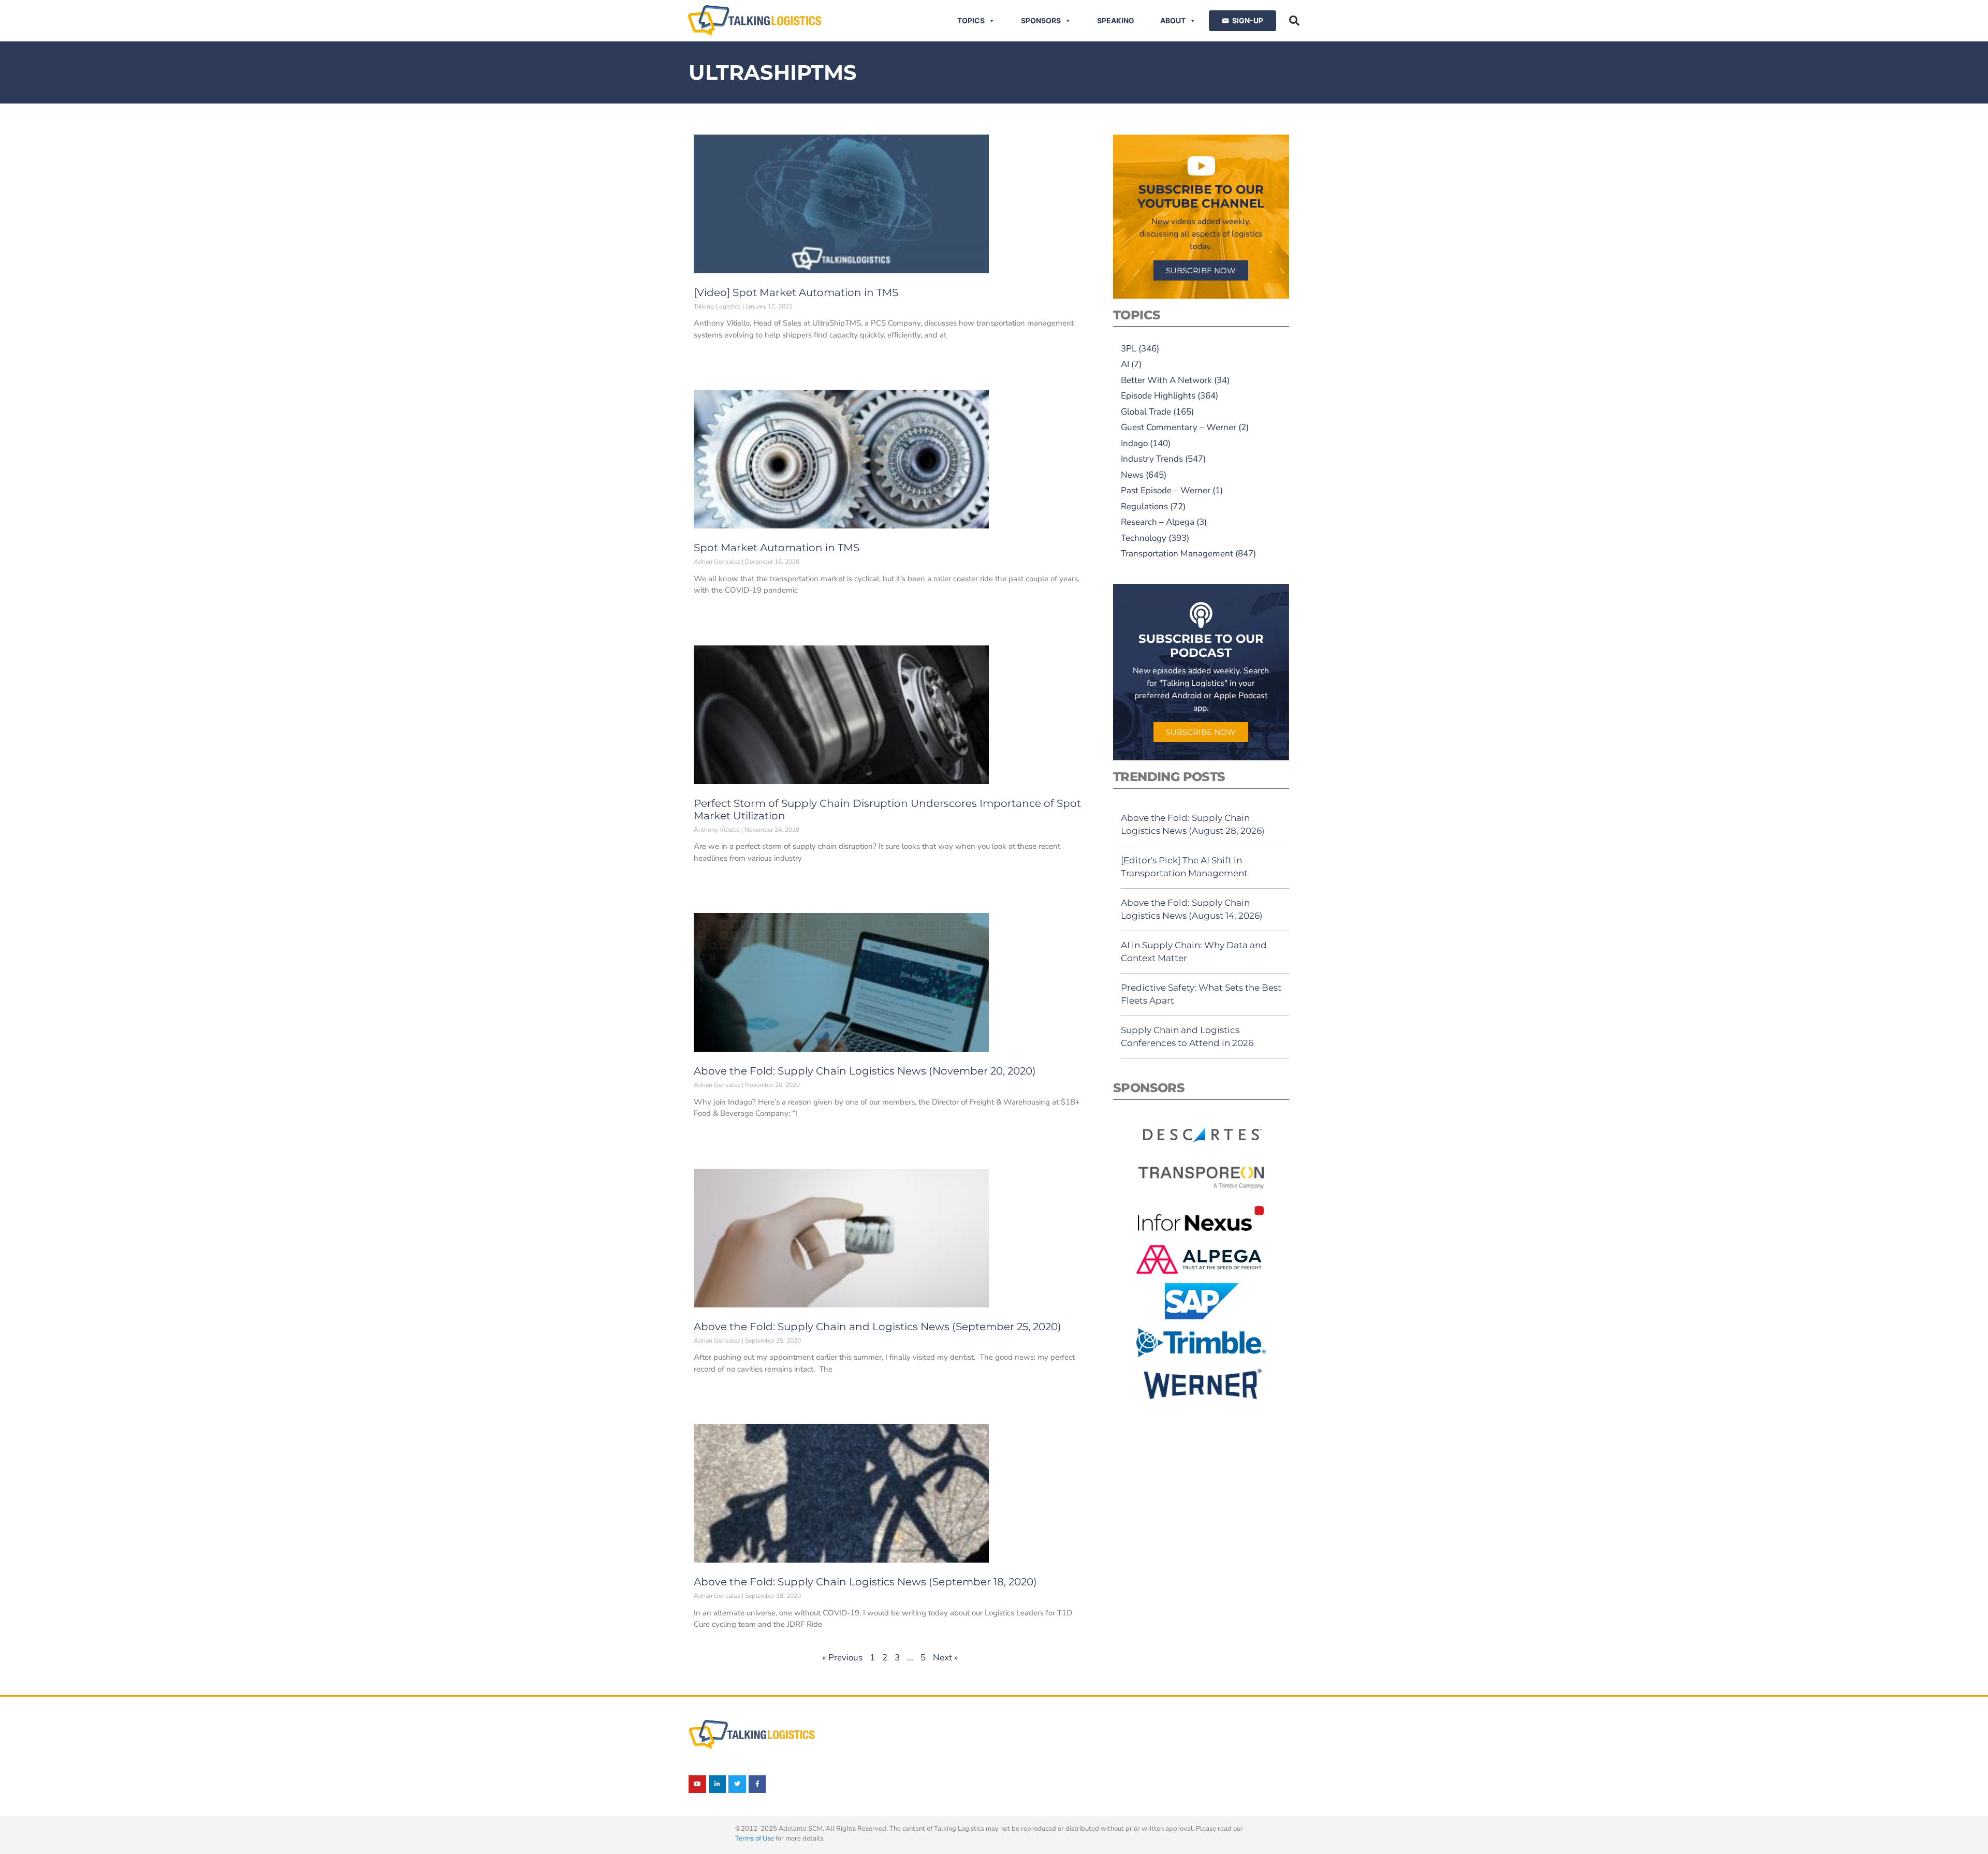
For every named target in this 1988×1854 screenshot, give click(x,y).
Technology (1144, 538)
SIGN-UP (1248, 20)
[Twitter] (737, 1784)
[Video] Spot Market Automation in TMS (796, 292)
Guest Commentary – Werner (1179, 427)
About (1173, 20)
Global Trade (1146, 412)
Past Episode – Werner (1166, 490)
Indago (1134, 443)
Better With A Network (1166, 380)
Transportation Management (1177, 554)
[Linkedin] (718, 1784)
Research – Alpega (1158, 522)
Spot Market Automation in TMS (777, 548)
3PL (1129, 349)
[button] (1294, 21)
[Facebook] (757, 1784)
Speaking (1116, 20)
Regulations (1144, 506)
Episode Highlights (1158, 396)
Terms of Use (755, 1838)
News (1132, 475)
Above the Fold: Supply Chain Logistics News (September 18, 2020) (865, 1582)
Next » (946, 1658)
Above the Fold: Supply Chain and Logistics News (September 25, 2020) (878, 1327)
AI (1125, 364)
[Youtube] (697, 1784)
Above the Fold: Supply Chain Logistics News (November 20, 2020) (865, 1071)
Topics (971, 20)
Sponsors (1041, 20)
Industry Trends (1152, 459)
